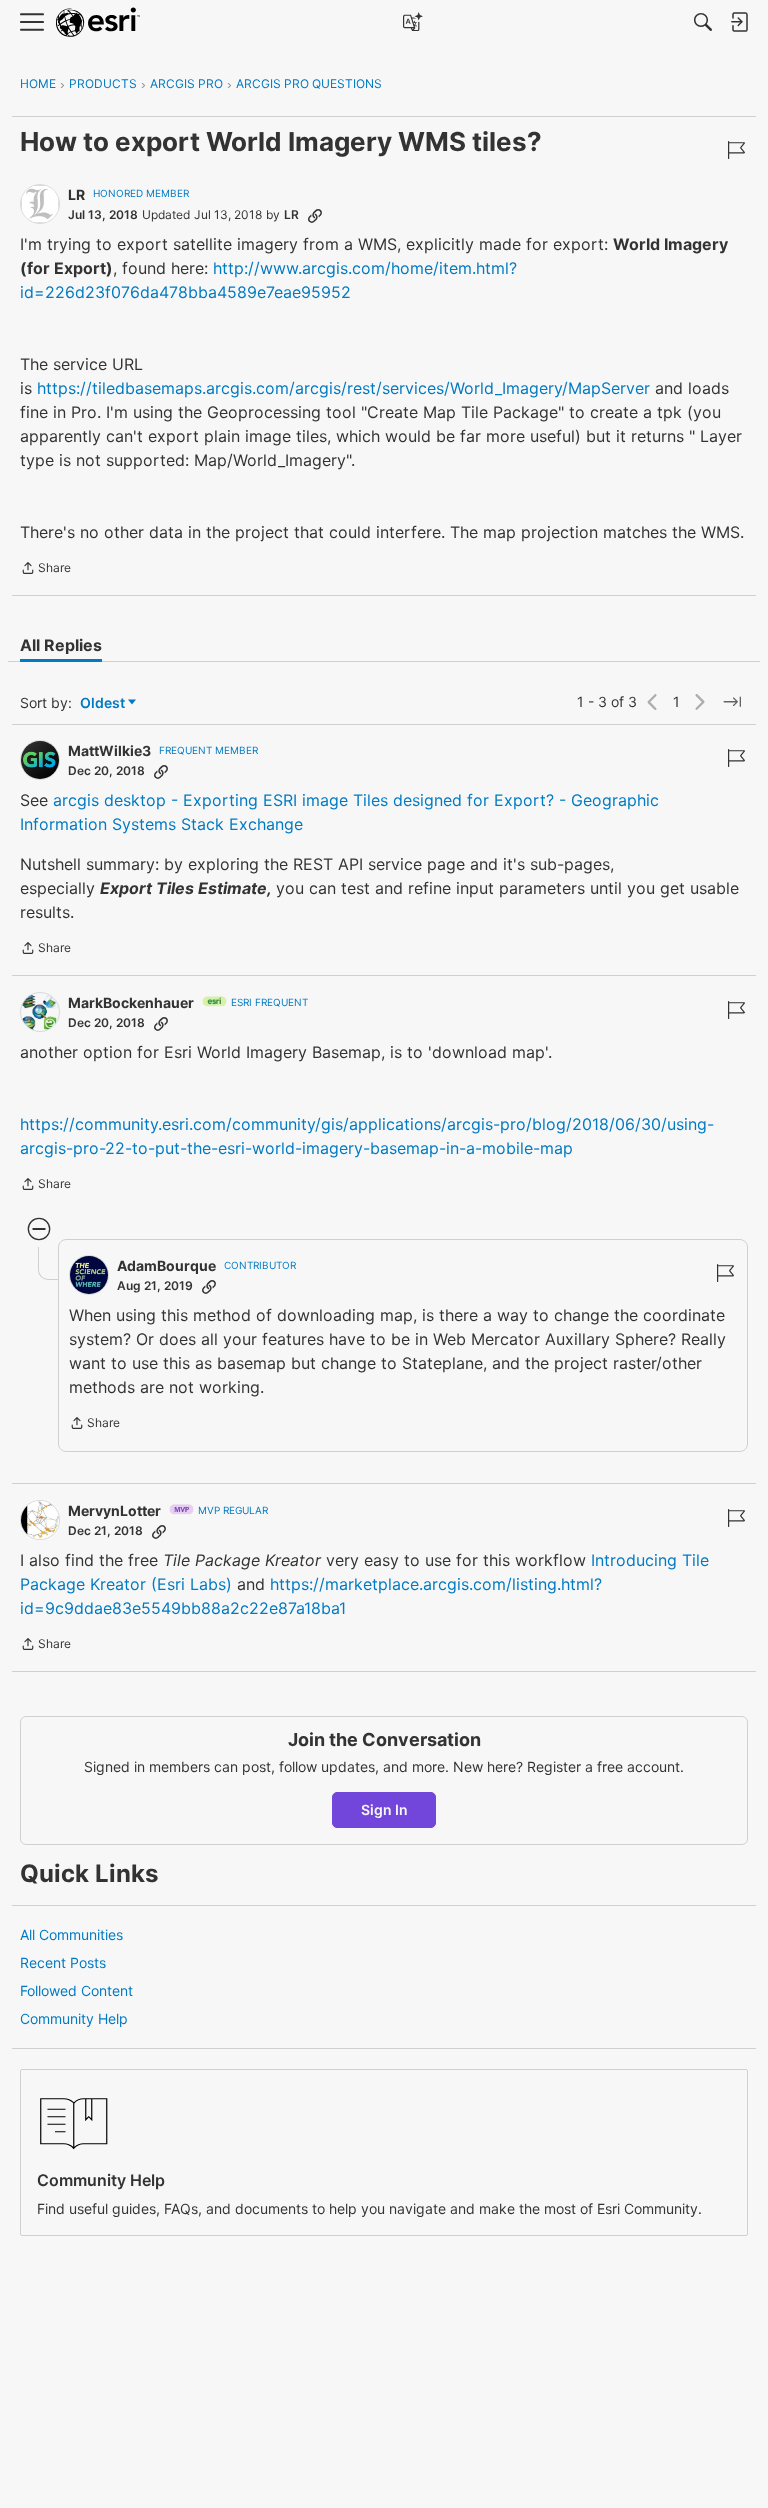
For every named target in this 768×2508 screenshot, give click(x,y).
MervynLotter (114, 1510)
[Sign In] (739, 22)
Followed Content (76, 1990)
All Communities (71, 1934)
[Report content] (736, 150)
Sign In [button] (384, 1809)
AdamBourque (166, 1265)
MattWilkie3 (109, 750)
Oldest (104, 703)
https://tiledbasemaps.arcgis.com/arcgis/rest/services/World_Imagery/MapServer (343, 388)
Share (45, 570)
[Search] (703, 22)
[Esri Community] (98, 22)
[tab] (61, 645)
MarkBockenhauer (131, 1002)
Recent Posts (63, 1962)
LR (76, 194)
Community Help (74, 2018)
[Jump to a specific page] (732, 702)
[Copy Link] (315, 215)
